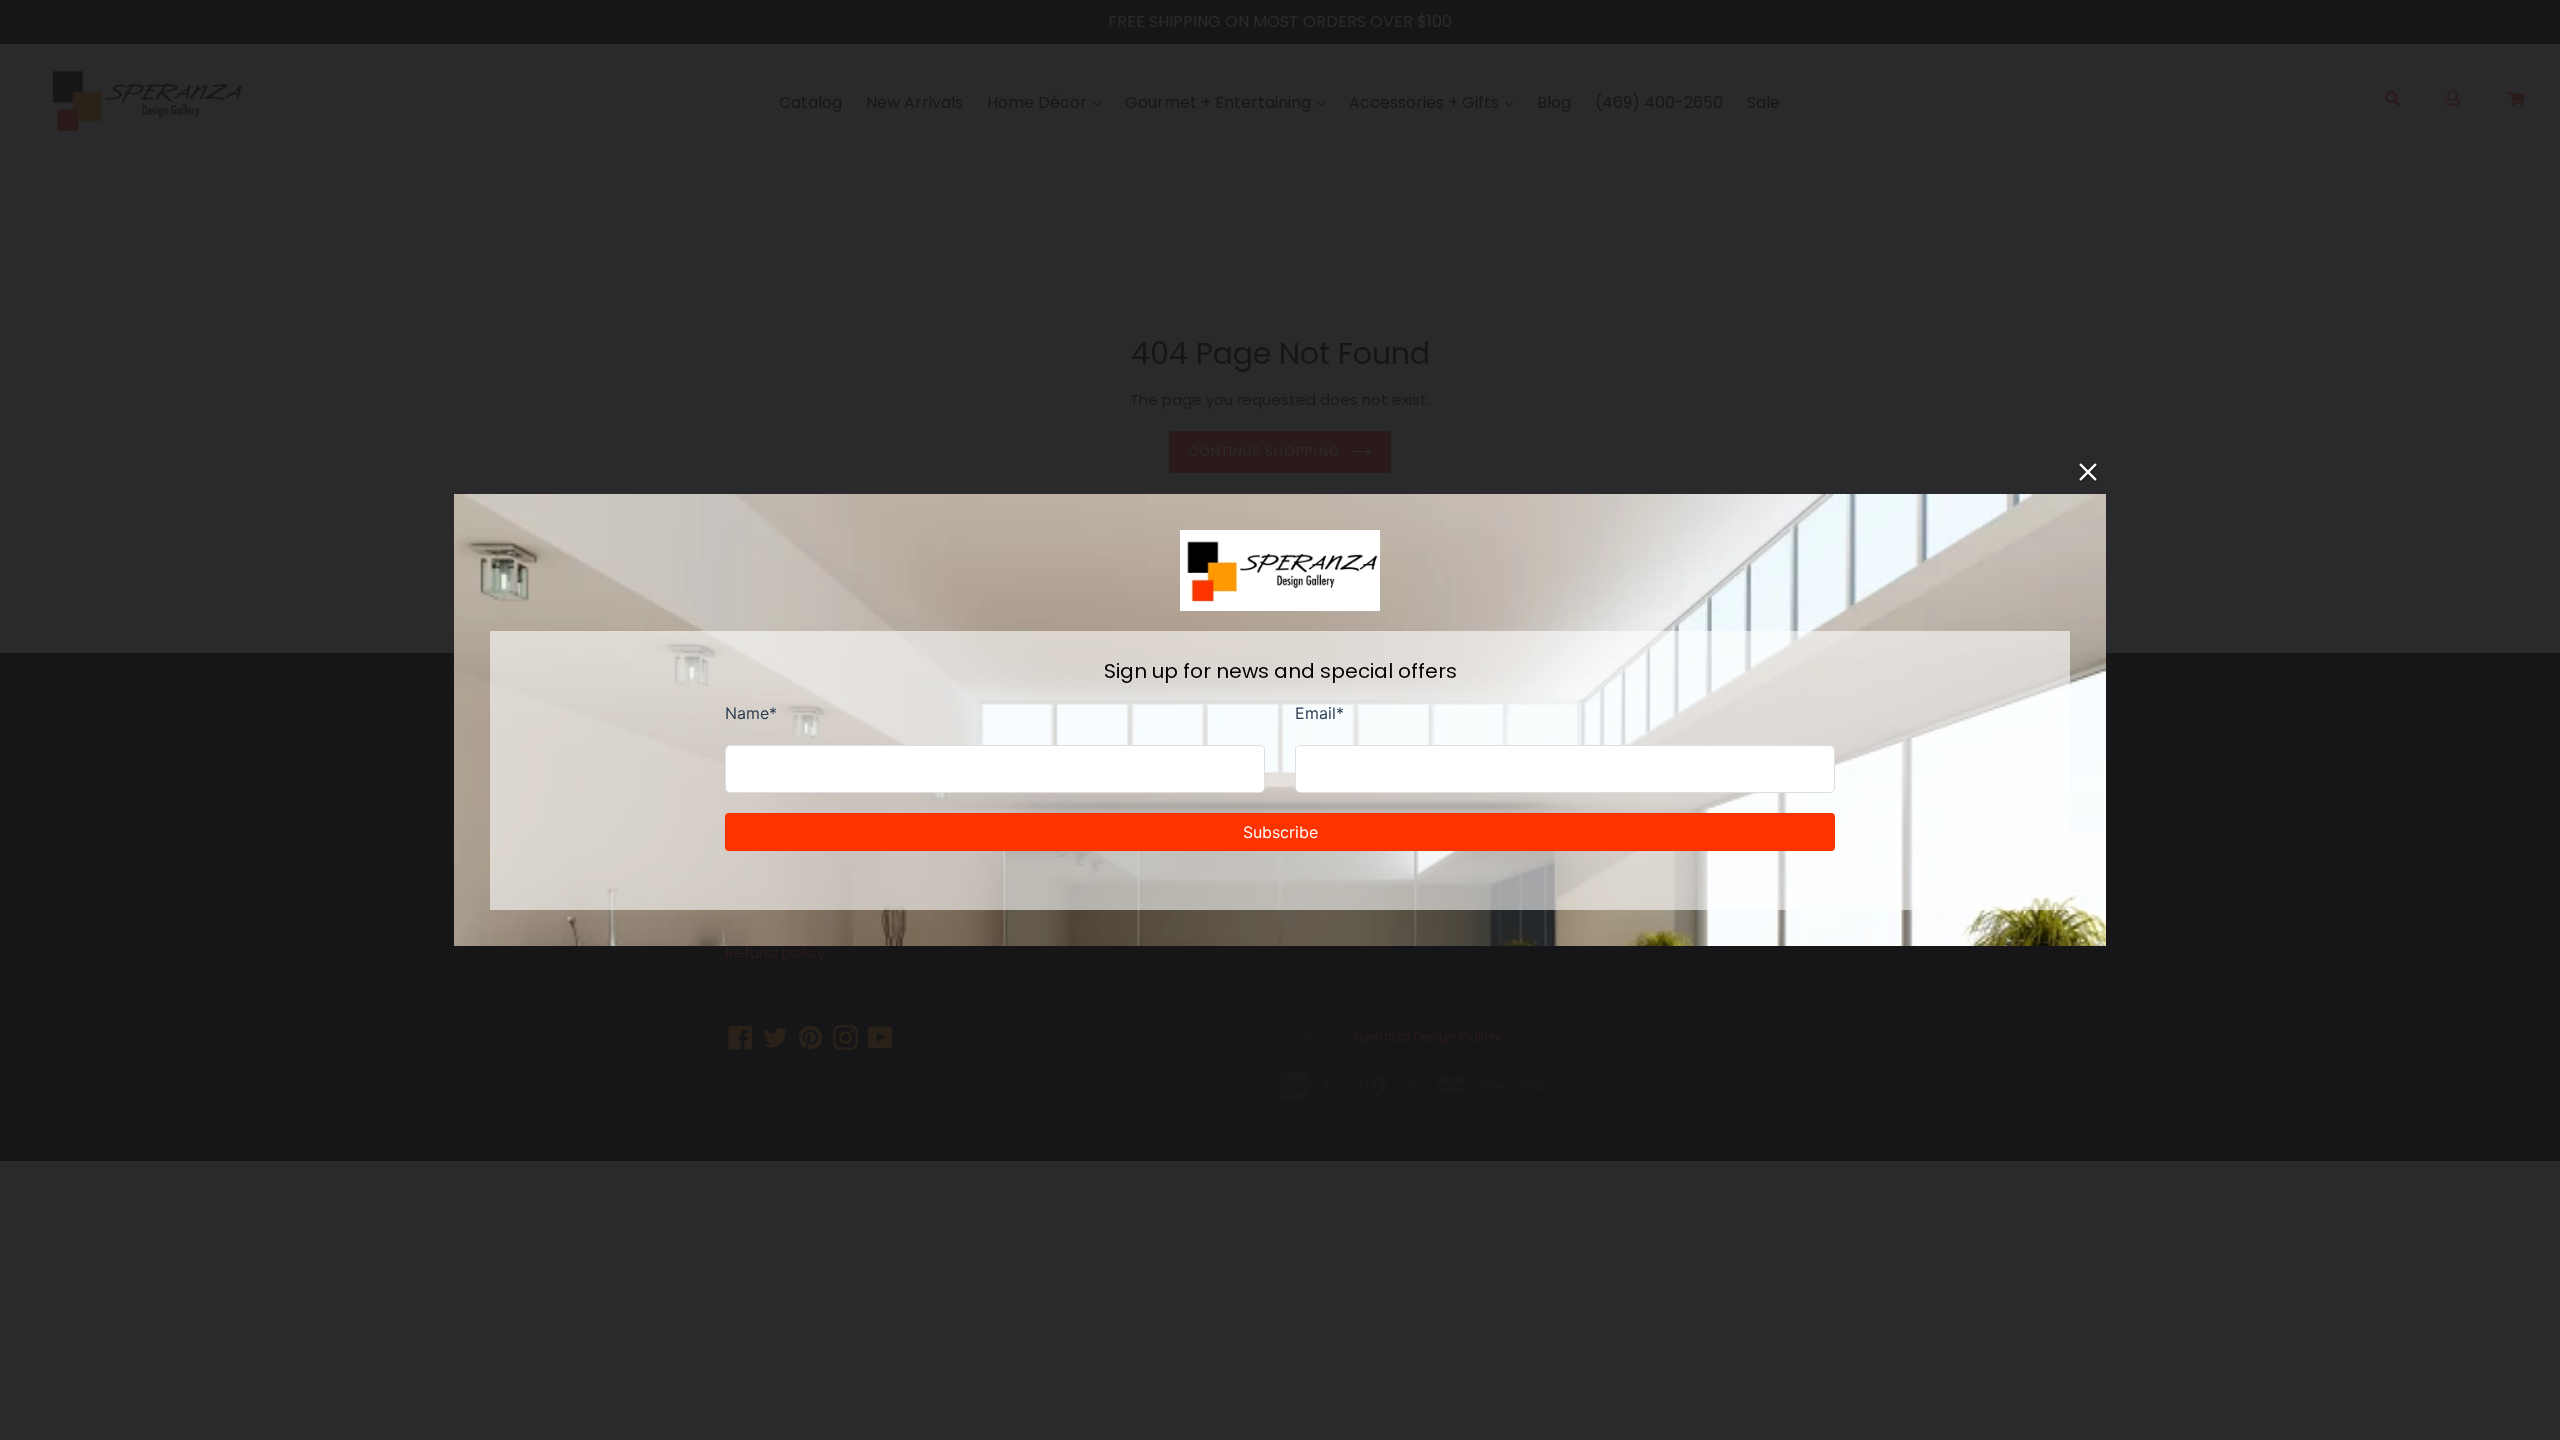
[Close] (2088, 472)
